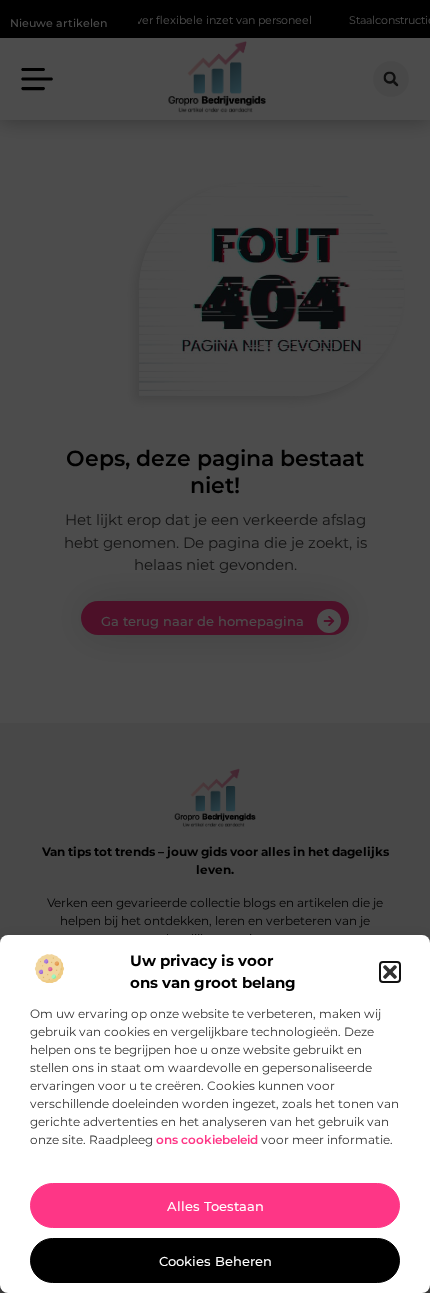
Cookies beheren (215, 1261)
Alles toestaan (215, 1206)
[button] (390, 972)
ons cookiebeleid (207, 1139)
